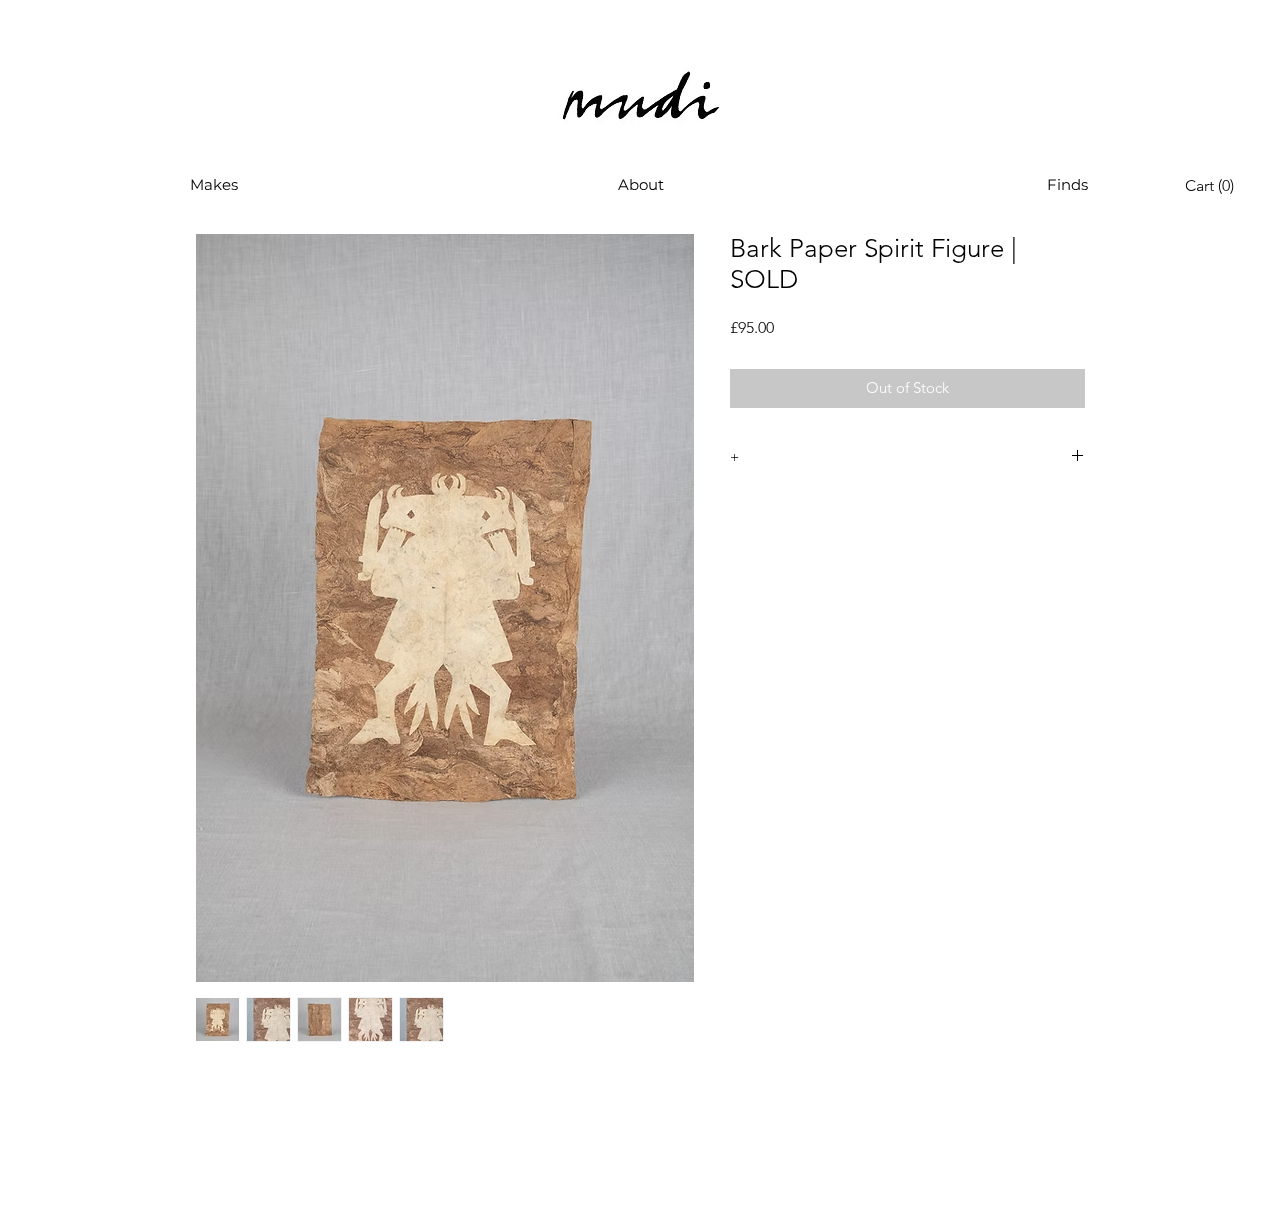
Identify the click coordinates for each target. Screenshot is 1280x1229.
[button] (213, 185)
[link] (1214, 185)
